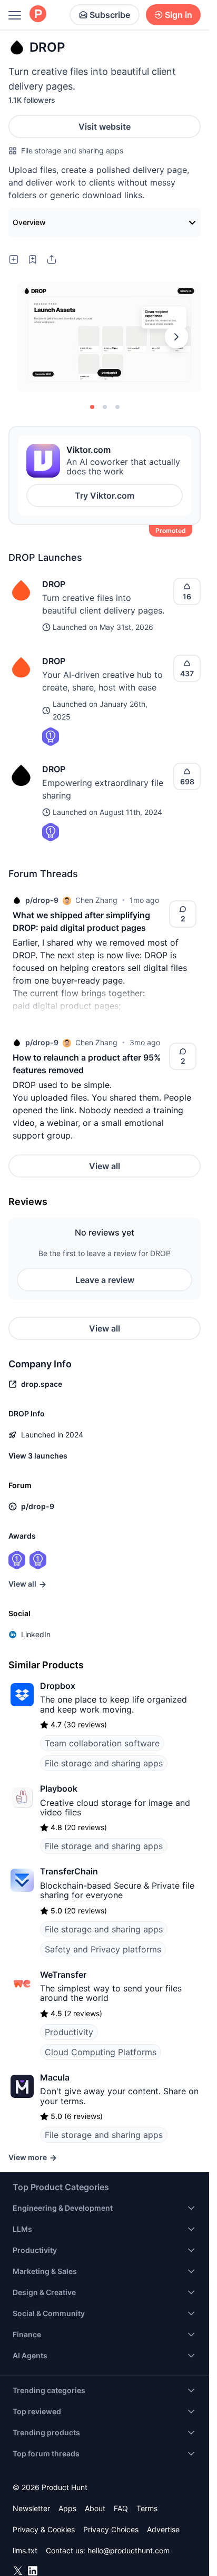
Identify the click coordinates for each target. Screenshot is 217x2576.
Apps (67, 2508)
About (95, 2508)
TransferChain (69, 1871)
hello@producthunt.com (129, 2550)
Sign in (179, 15)
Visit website (105, 127)
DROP (54, 584)
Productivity (69, 2032)
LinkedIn (36, 1634)
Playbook (59, 1788)
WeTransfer (63, 1975)
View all (105, 1166)
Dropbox (58, 1686)
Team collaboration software (102, 1743)
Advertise (163, 2529)
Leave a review (105, 1280)
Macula (55, 2077)
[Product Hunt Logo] (38, 14)
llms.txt (25, 2550)
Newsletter (31, 2508)
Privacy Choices (111, 2529)
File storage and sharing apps (72, 150)
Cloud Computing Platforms (101, 2052)
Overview (29, 222)
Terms (147, 2508)
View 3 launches (38, 1456)
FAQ (121, 2508)
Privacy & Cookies (44, 2529)
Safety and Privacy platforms (103, 1949)
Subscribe (110, 15)
